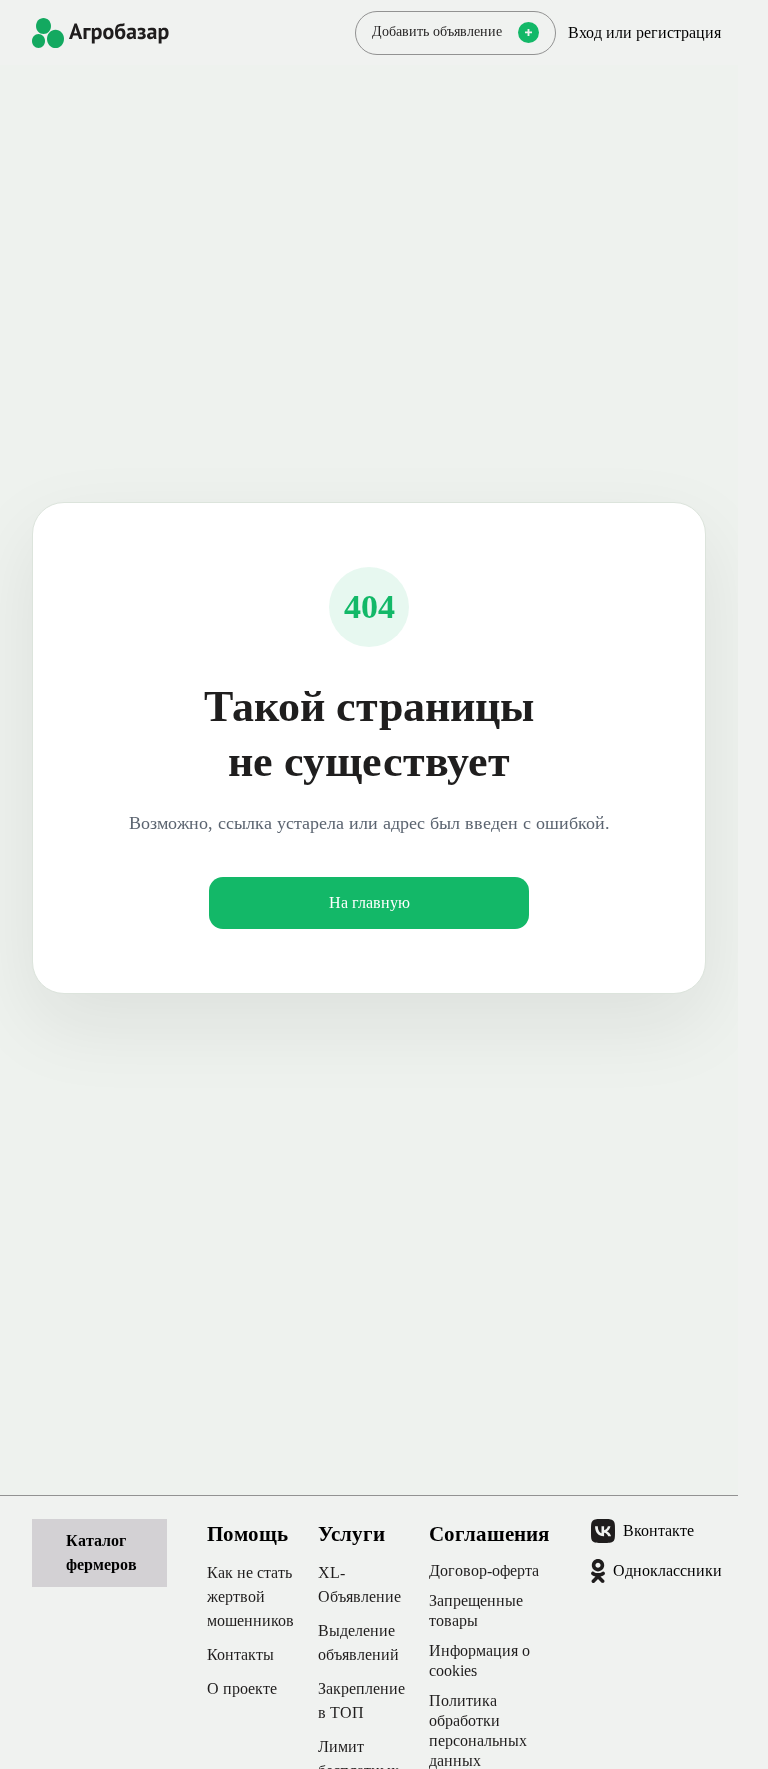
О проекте (242, 1688)
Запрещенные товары (476, 1610)
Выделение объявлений (358, 1642)
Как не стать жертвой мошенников (250, 1596)
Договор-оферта (484, 1570)
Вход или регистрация (644, 32)
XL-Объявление (359, 1584)
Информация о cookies (479, 1660)
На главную (369, 902)
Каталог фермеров (101, 1552)
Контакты (240, 1654)
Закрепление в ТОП (361, 1700)
